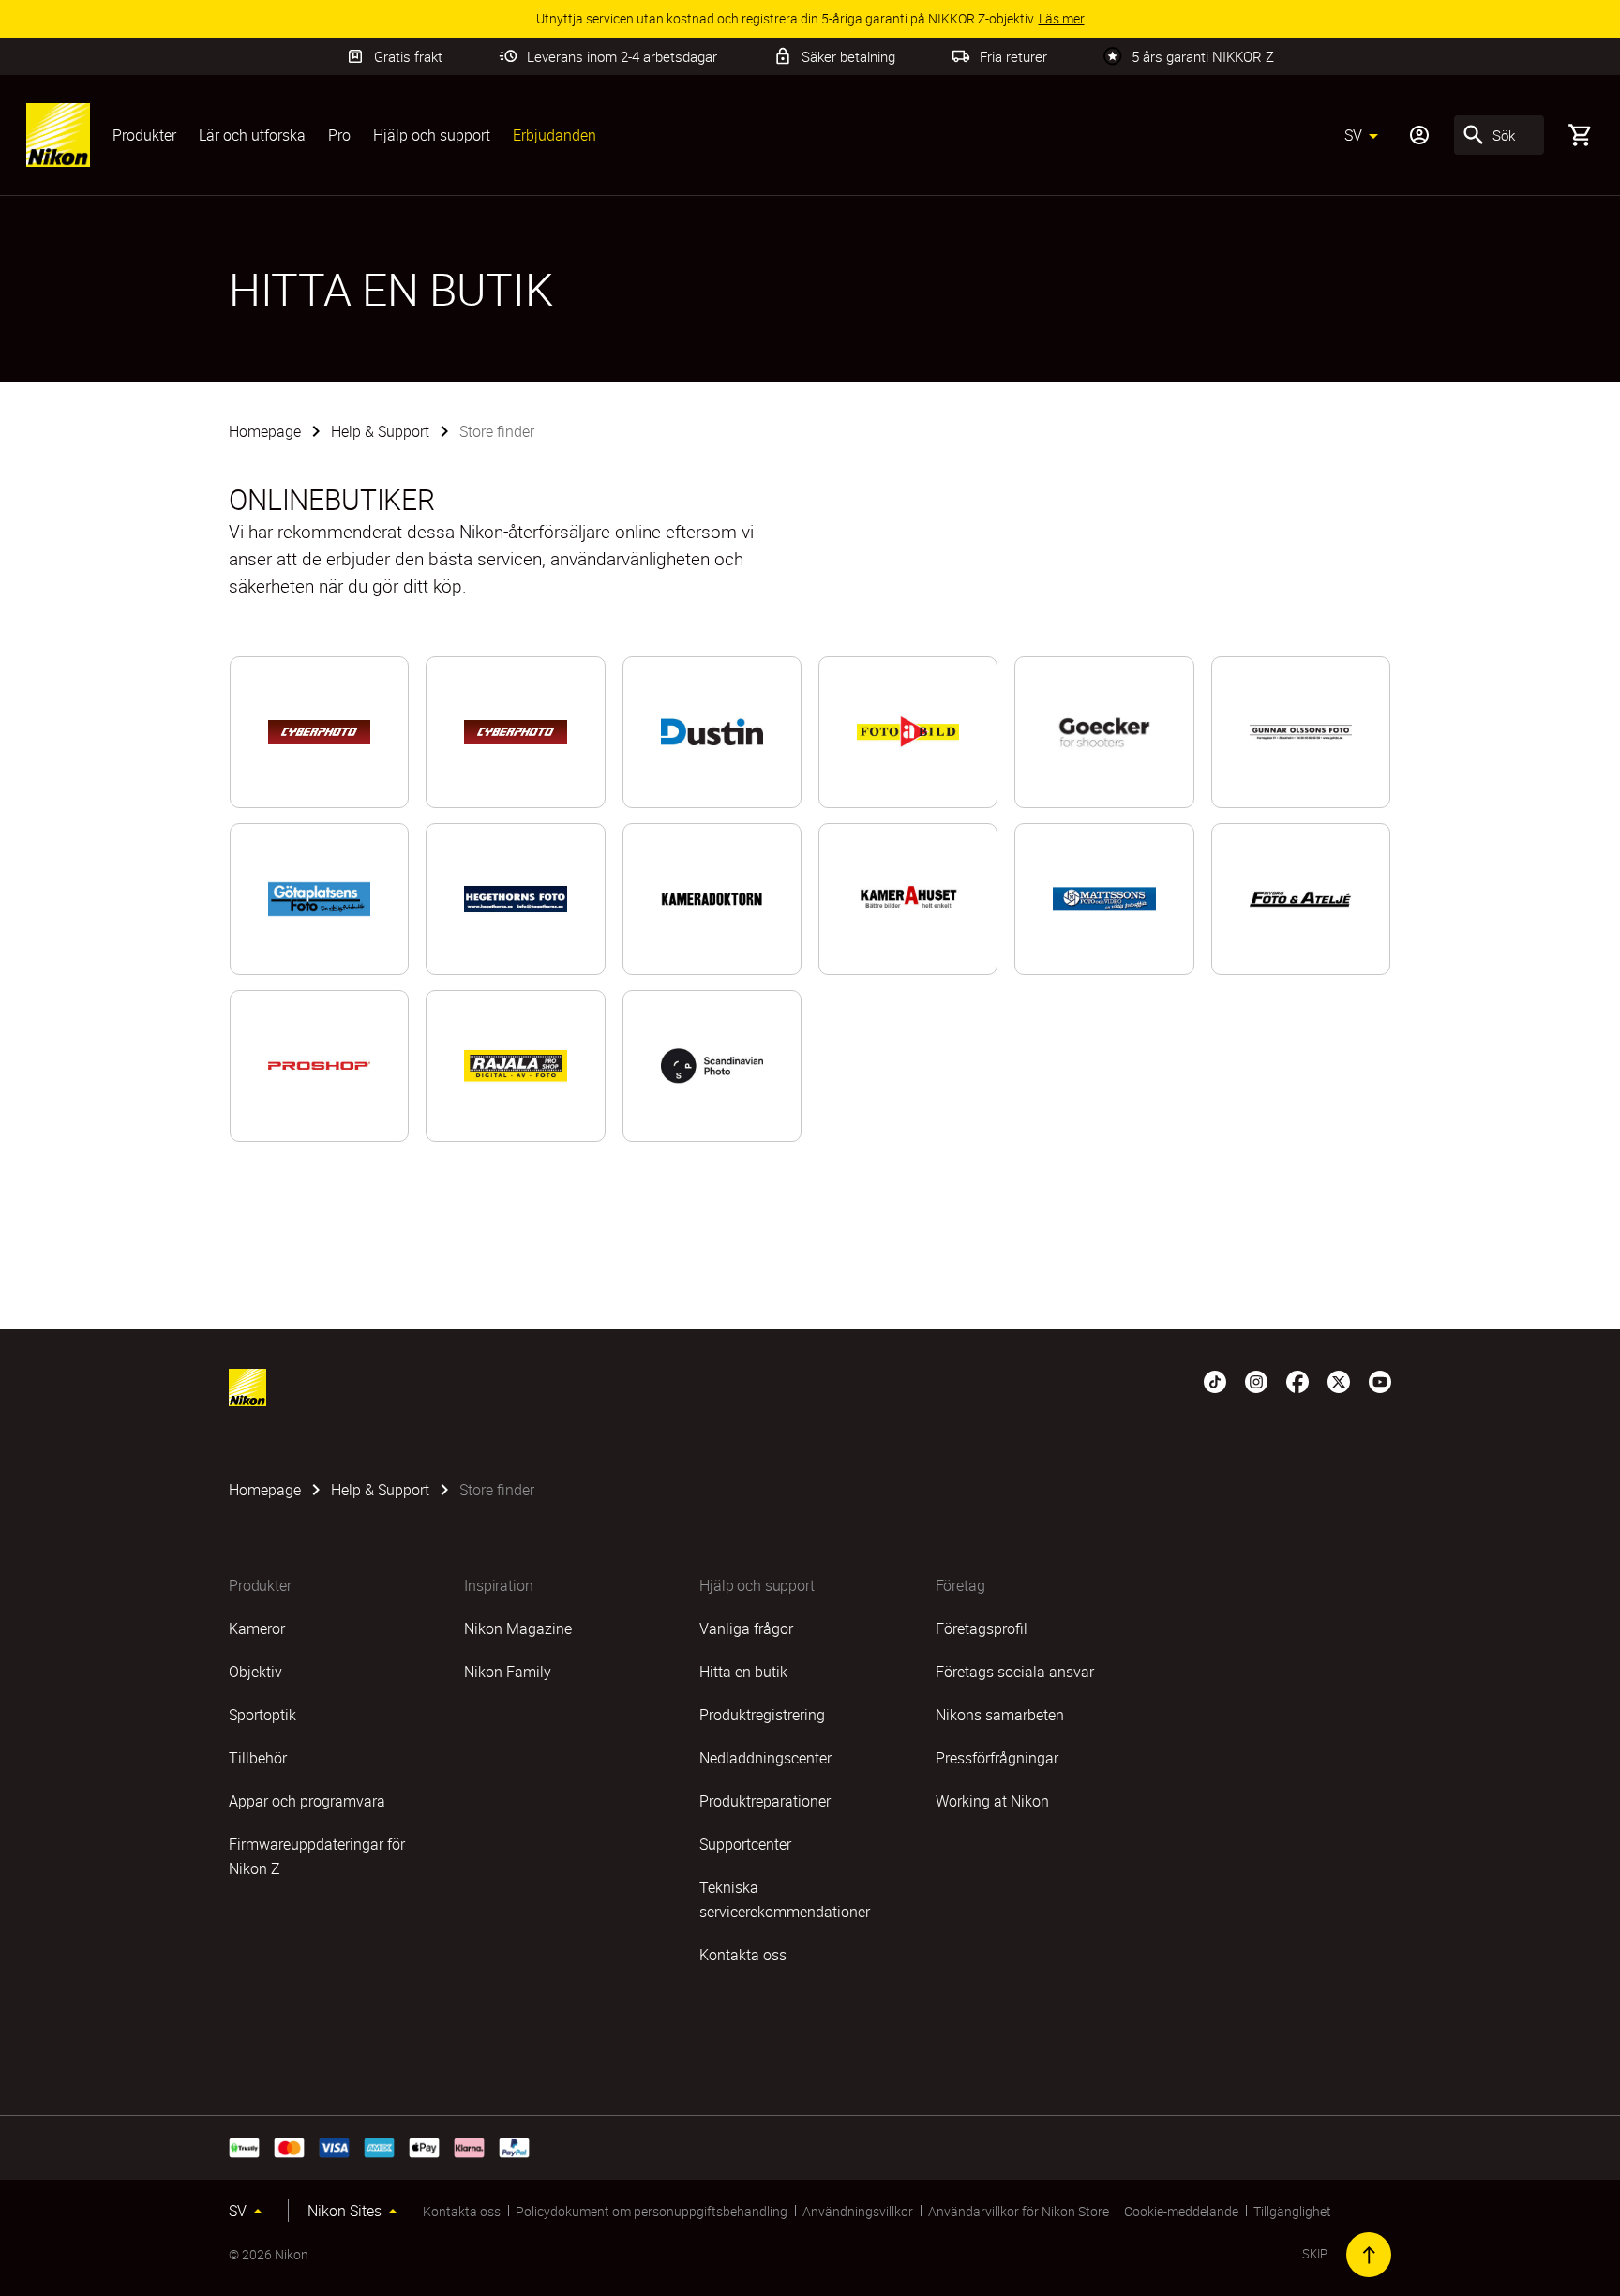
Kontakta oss (462, 2211)
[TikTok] (1215, 1380)
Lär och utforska (252, 135)
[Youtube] (1380, 1380)
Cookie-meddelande (1181, 2211)
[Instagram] (1256, 1380)
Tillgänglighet (1292, 2211)
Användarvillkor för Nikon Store (1019, 2211)
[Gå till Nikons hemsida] (58, 135)
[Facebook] (1297, 1380)
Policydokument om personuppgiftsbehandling (652, 2211)
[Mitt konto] (1419, 135)
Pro (339, 135)
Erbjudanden (555, 135)
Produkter (144, 135)
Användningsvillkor (858, 2211)
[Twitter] (1339, 1380)
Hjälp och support (432, 135)
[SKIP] (1369, 2255)
